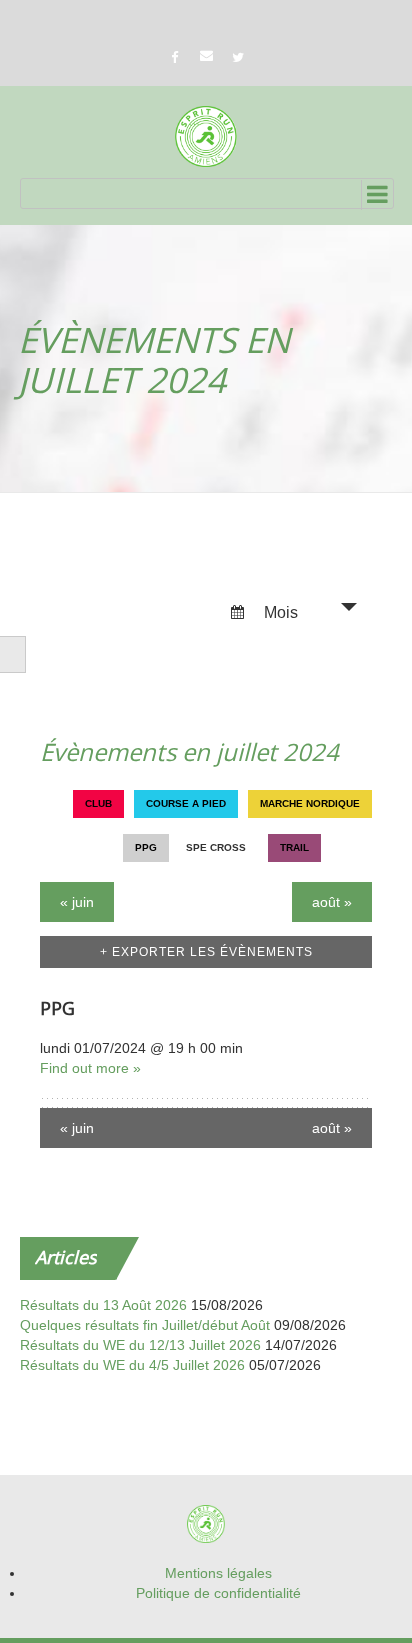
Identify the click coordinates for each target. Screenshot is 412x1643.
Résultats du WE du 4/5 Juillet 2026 (132, 1365)
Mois (279, 612)
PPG (57, 1008)
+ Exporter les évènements (206, 952)
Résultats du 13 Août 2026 (103, 1305)
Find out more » (90, 1068)
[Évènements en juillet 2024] (206, 136)
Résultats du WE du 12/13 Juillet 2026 (140, 1345)
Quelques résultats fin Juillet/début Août (145, 1325)
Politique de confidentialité (218, 1593)
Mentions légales (218, 1573)
